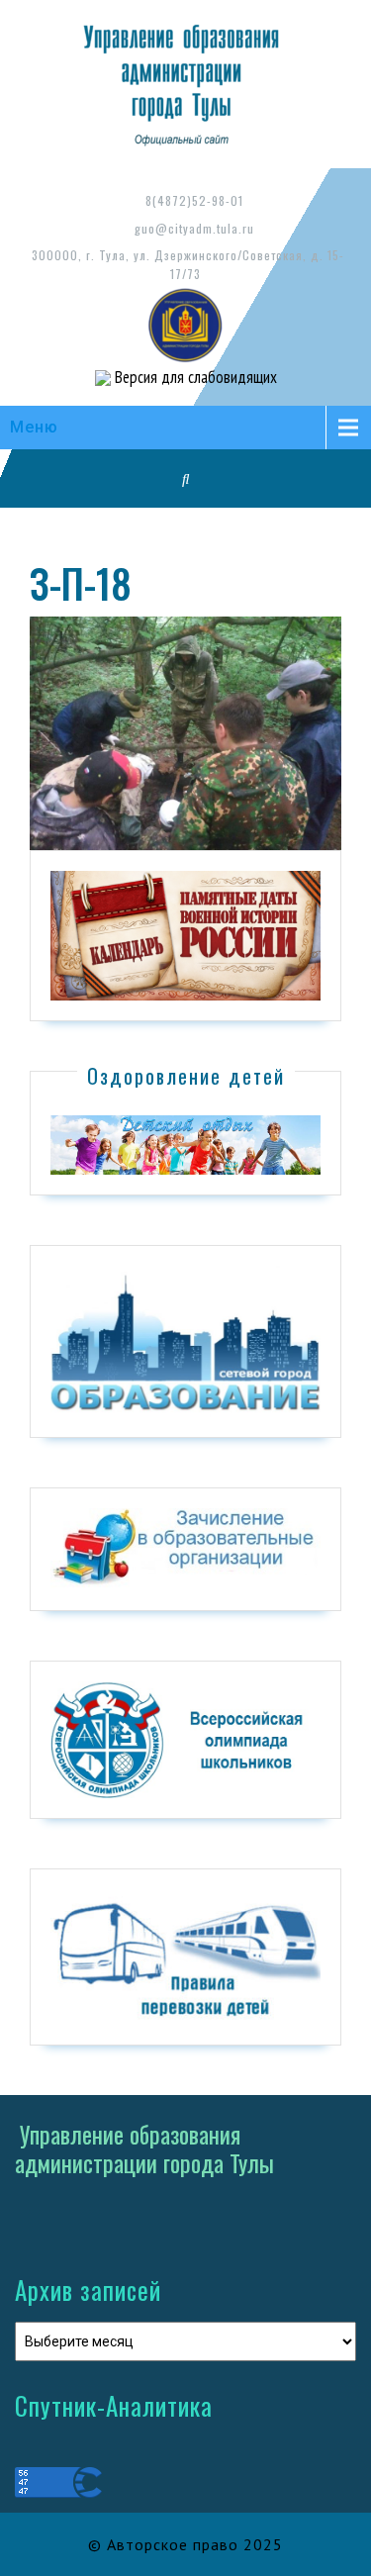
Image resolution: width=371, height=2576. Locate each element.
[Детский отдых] (185, 1144)
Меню (34, 427)
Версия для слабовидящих (194, 377)
